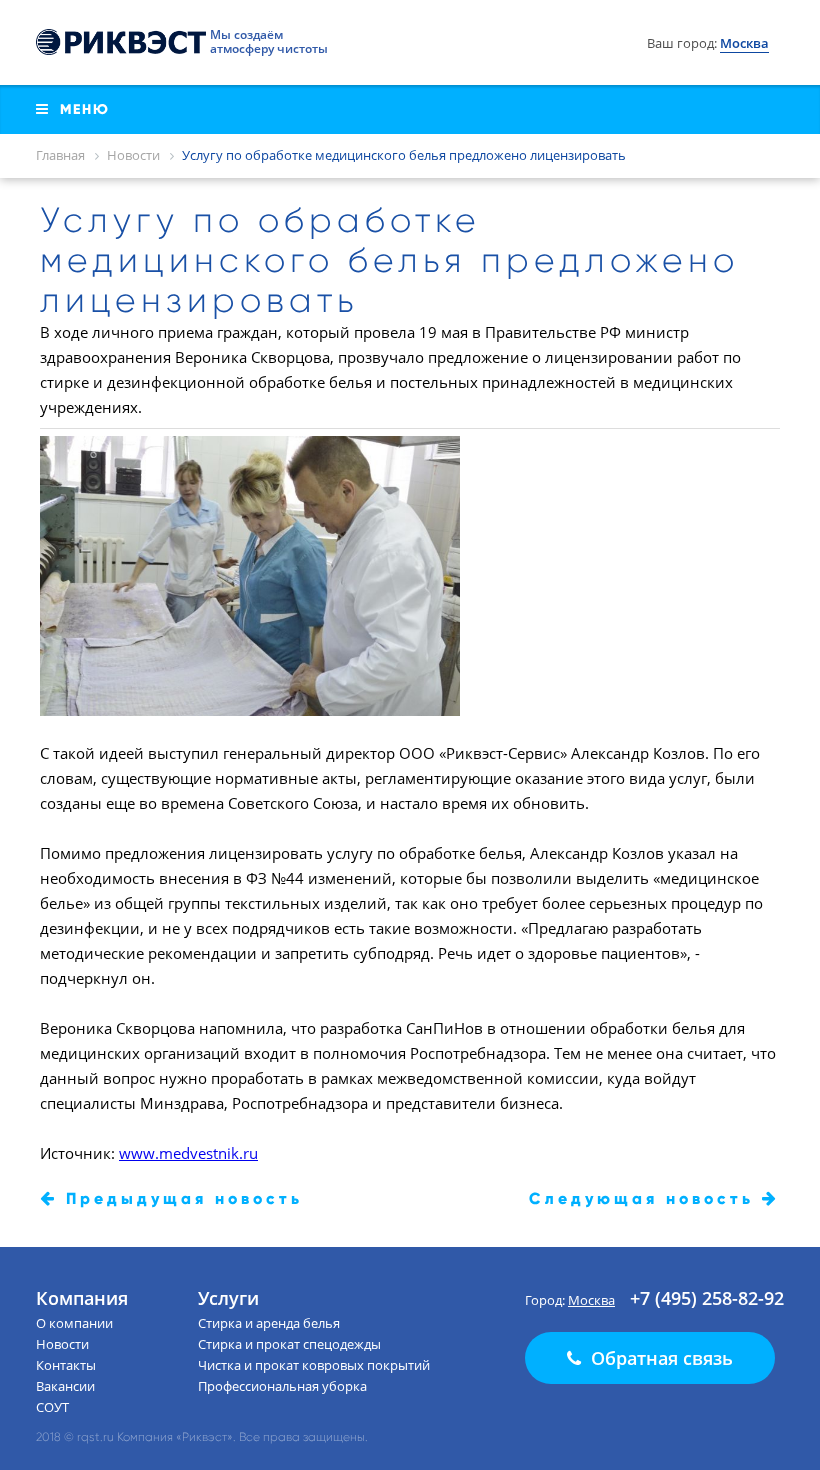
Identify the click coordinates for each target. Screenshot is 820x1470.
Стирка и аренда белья (269, 1323)
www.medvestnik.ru (188, 1153)
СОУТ (52, 1407)
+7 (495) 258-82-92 (707, 1298)
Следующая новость (645, 1198)
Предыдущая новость (180, 1198)
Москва (591, 1300)
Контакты (66, 1365)
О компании (74, 1323)
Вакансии (65, 1386)
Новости (62, 1344)
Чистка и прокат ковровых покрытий (314, 1365)
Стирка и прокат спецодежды (289, 1344)
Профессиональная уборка (282, 1386)
